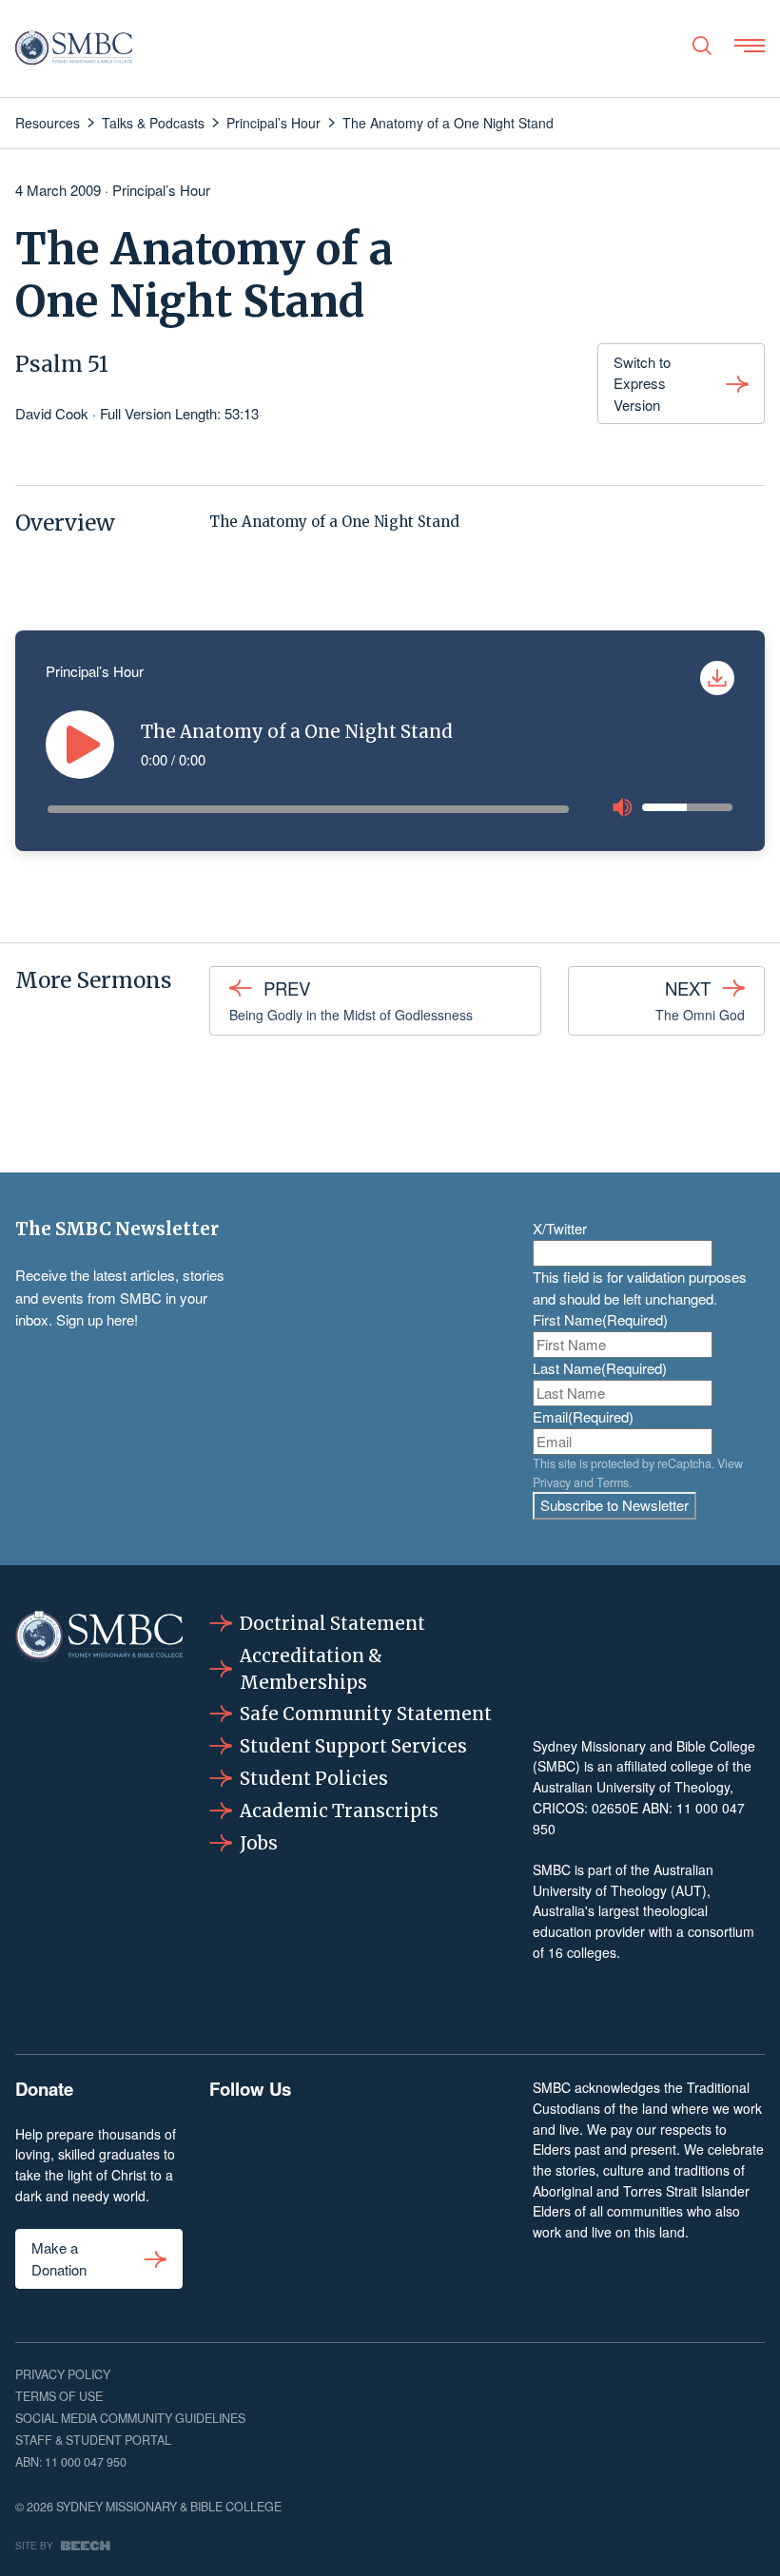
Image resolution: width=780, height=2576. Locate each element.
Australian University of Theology (631, 1787)
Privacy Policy (63, 2374)
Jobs (259, 1843)
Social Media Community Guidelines (130, 2418)
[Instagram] (293, 2145)
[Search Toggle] (702, 46)
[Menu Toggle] (750, 46)
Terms (613, 1482)
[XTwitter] (422, 2145)
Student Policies (314, 1779)
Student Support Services (353, 1746)
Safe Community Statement (366, 1714)
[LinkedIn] (357, 2145)
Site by (34, 2545)
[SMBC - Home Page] (74, 48)
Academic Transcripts (339, 1811)
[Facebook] (230, 2145)
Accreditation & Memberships (311, 1669)
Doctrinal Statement (332, 1624)
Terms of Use (59, 2396)
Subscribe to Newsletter (614, 1505)
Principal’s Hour (161, 190)
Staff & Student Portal (93, 2440)
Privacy (552, 1482)
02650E (615, 1808)
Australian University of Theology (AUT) (623, 1880)
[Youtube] (486, 2145)
